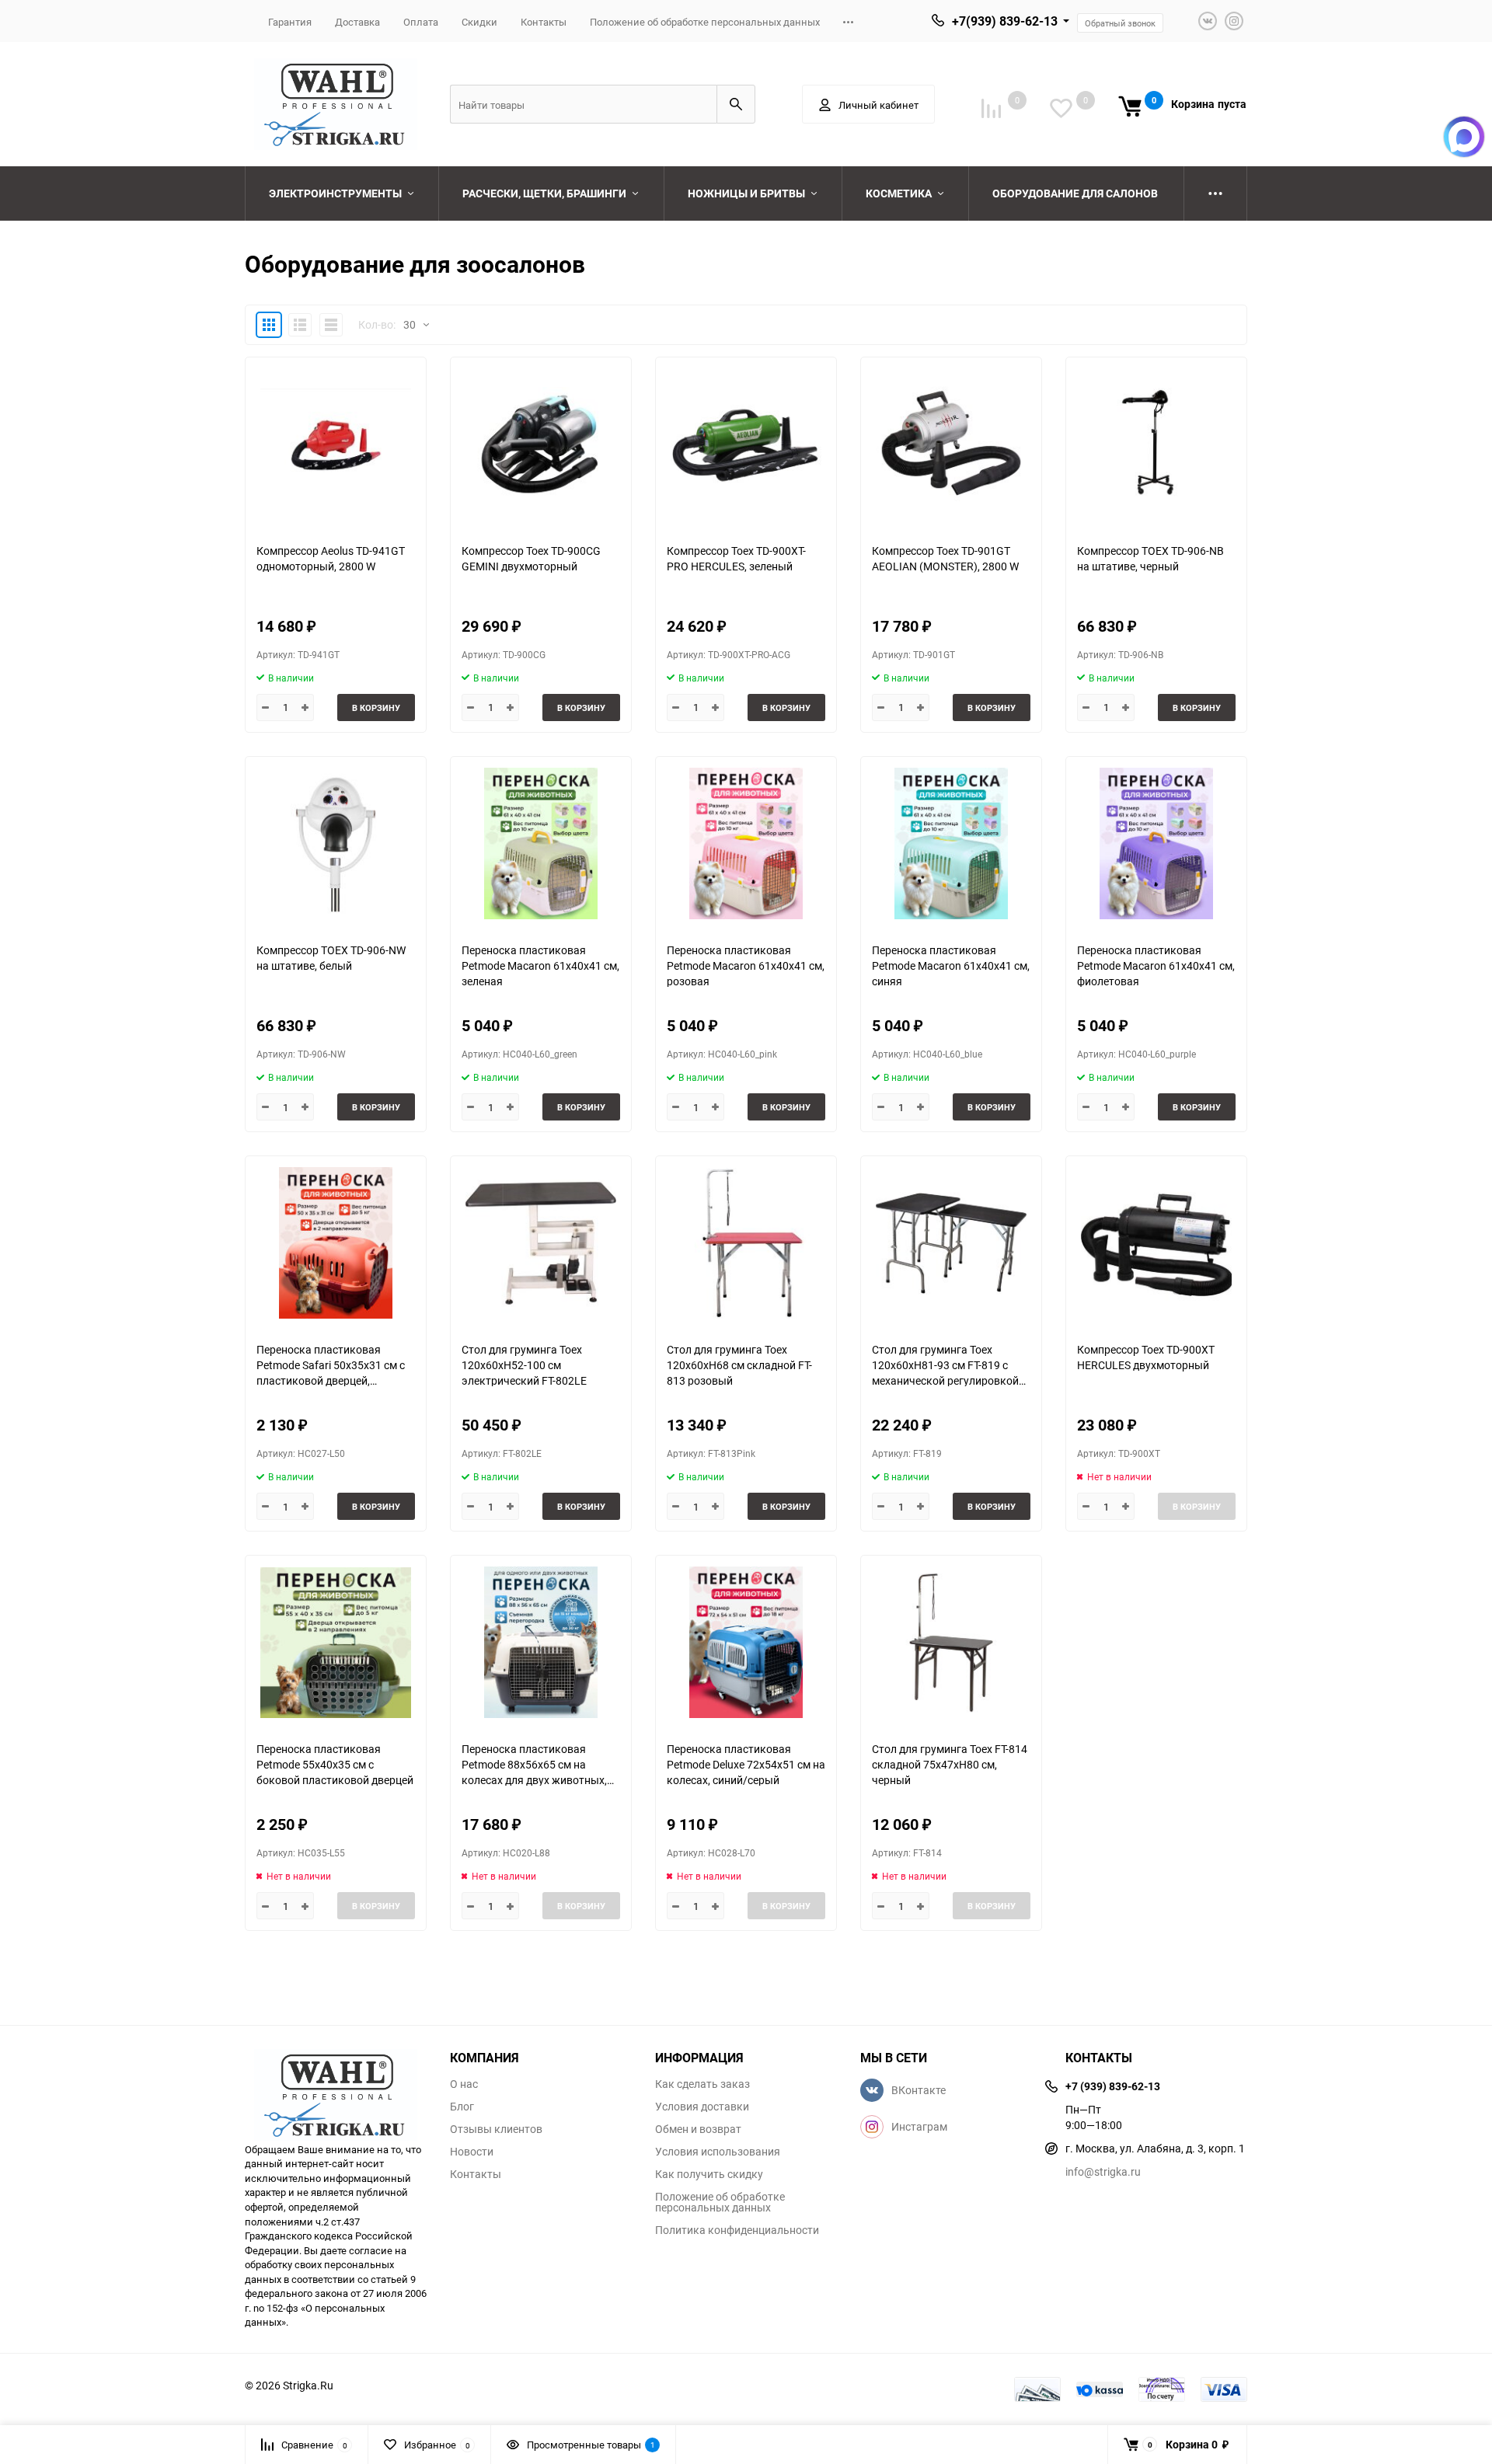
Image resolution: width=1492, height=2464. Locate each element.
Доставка (357, 22)
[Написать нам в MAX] (1464, 137)
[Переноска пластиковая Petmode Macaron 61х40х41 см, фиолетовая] (1156, 843)
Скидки (479, 22)
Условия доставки (702, 2107)
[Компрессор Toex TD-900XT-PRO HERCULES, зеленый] (746, 444)
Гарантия (290, 22)
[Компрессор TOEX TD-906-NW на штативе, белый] (336, 843)
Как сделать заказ (702, 2084)
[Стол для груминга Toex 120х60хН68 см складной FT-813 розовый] (746, 1243)
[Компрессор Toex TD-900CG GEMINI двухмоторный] (541, 444)
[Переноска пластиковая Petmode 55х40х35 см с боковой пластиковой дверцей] (336, 1642)
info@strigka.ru (1103, 2171)
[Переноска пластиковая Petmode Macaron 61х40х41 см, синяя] (951, 843)
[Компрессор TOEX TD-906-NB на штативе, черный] (1156, 444)
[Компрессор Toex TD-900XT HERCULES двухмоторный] (1156, 1243)
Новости (472, 2152)
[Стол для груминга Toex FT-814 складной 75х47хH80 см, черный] (951, 1642)
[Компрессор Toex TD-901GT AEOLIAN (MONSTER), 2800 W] (951, 444)
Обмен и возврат (698, 2129)
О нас (464, 2084)
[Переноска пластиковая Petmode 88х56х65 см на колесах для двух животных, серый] (541, 1642)
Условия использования (718, 2152)
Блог (462, 2107)
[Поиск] (736, 104)
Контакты (544, 22)
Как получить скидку (709, 2174)
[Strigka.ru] (336, 2088)
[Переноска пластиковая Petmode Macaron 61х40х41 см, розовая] (746, 843)
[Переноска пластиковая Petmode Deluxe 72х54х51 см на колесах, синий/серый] (746, 1642)
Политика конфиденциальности (737, 2230)
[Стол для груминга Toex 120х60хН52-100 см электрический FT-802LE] (541, 1243)
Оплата (421, 22)
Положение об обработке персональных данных (705, 22)
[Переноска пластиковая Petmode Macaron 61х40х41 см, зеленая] (541, 843)
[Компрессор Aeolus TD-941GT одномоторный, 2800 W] (336, 444)
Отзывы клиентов (496, 2129)
